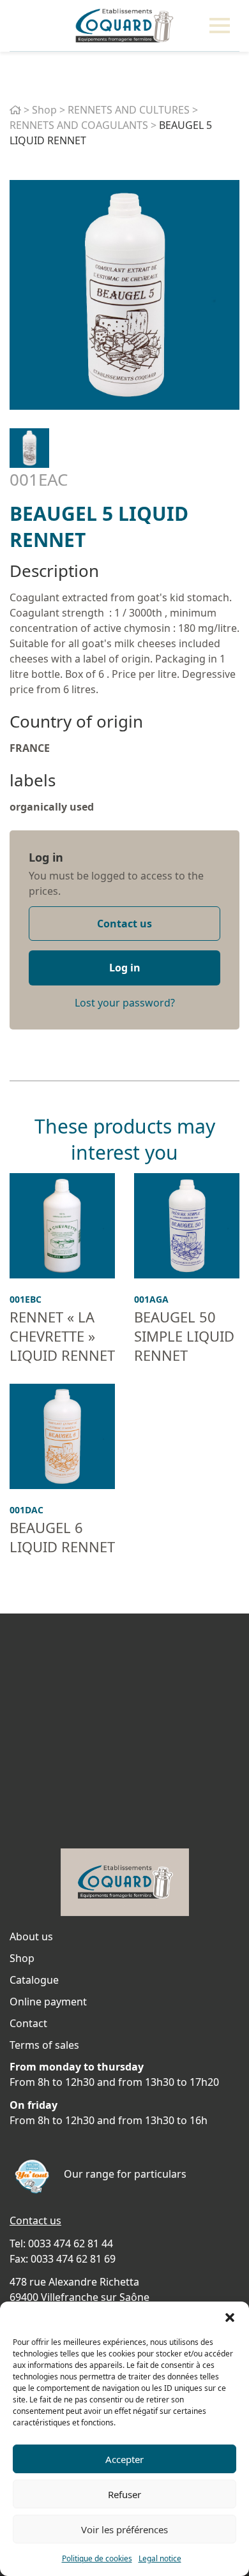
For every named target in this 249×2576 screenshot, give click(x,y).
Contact (28, 2023)
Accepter (124, 2459)
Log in (46, 857)
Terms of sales (44, 2045)
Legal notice (160, 2558)
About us (31, 1936)
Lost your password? (125, 1003)
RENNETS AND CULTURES (129, 110)
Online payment (48, 2002)
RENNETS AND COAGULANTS (79, 125)
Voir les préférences (124, 2529)
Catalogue (34, 1980)
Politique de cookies (97, 2558)
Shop (44, 110)
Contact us (124, 924)
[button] (230, 2318)
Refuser (124, 2494)
